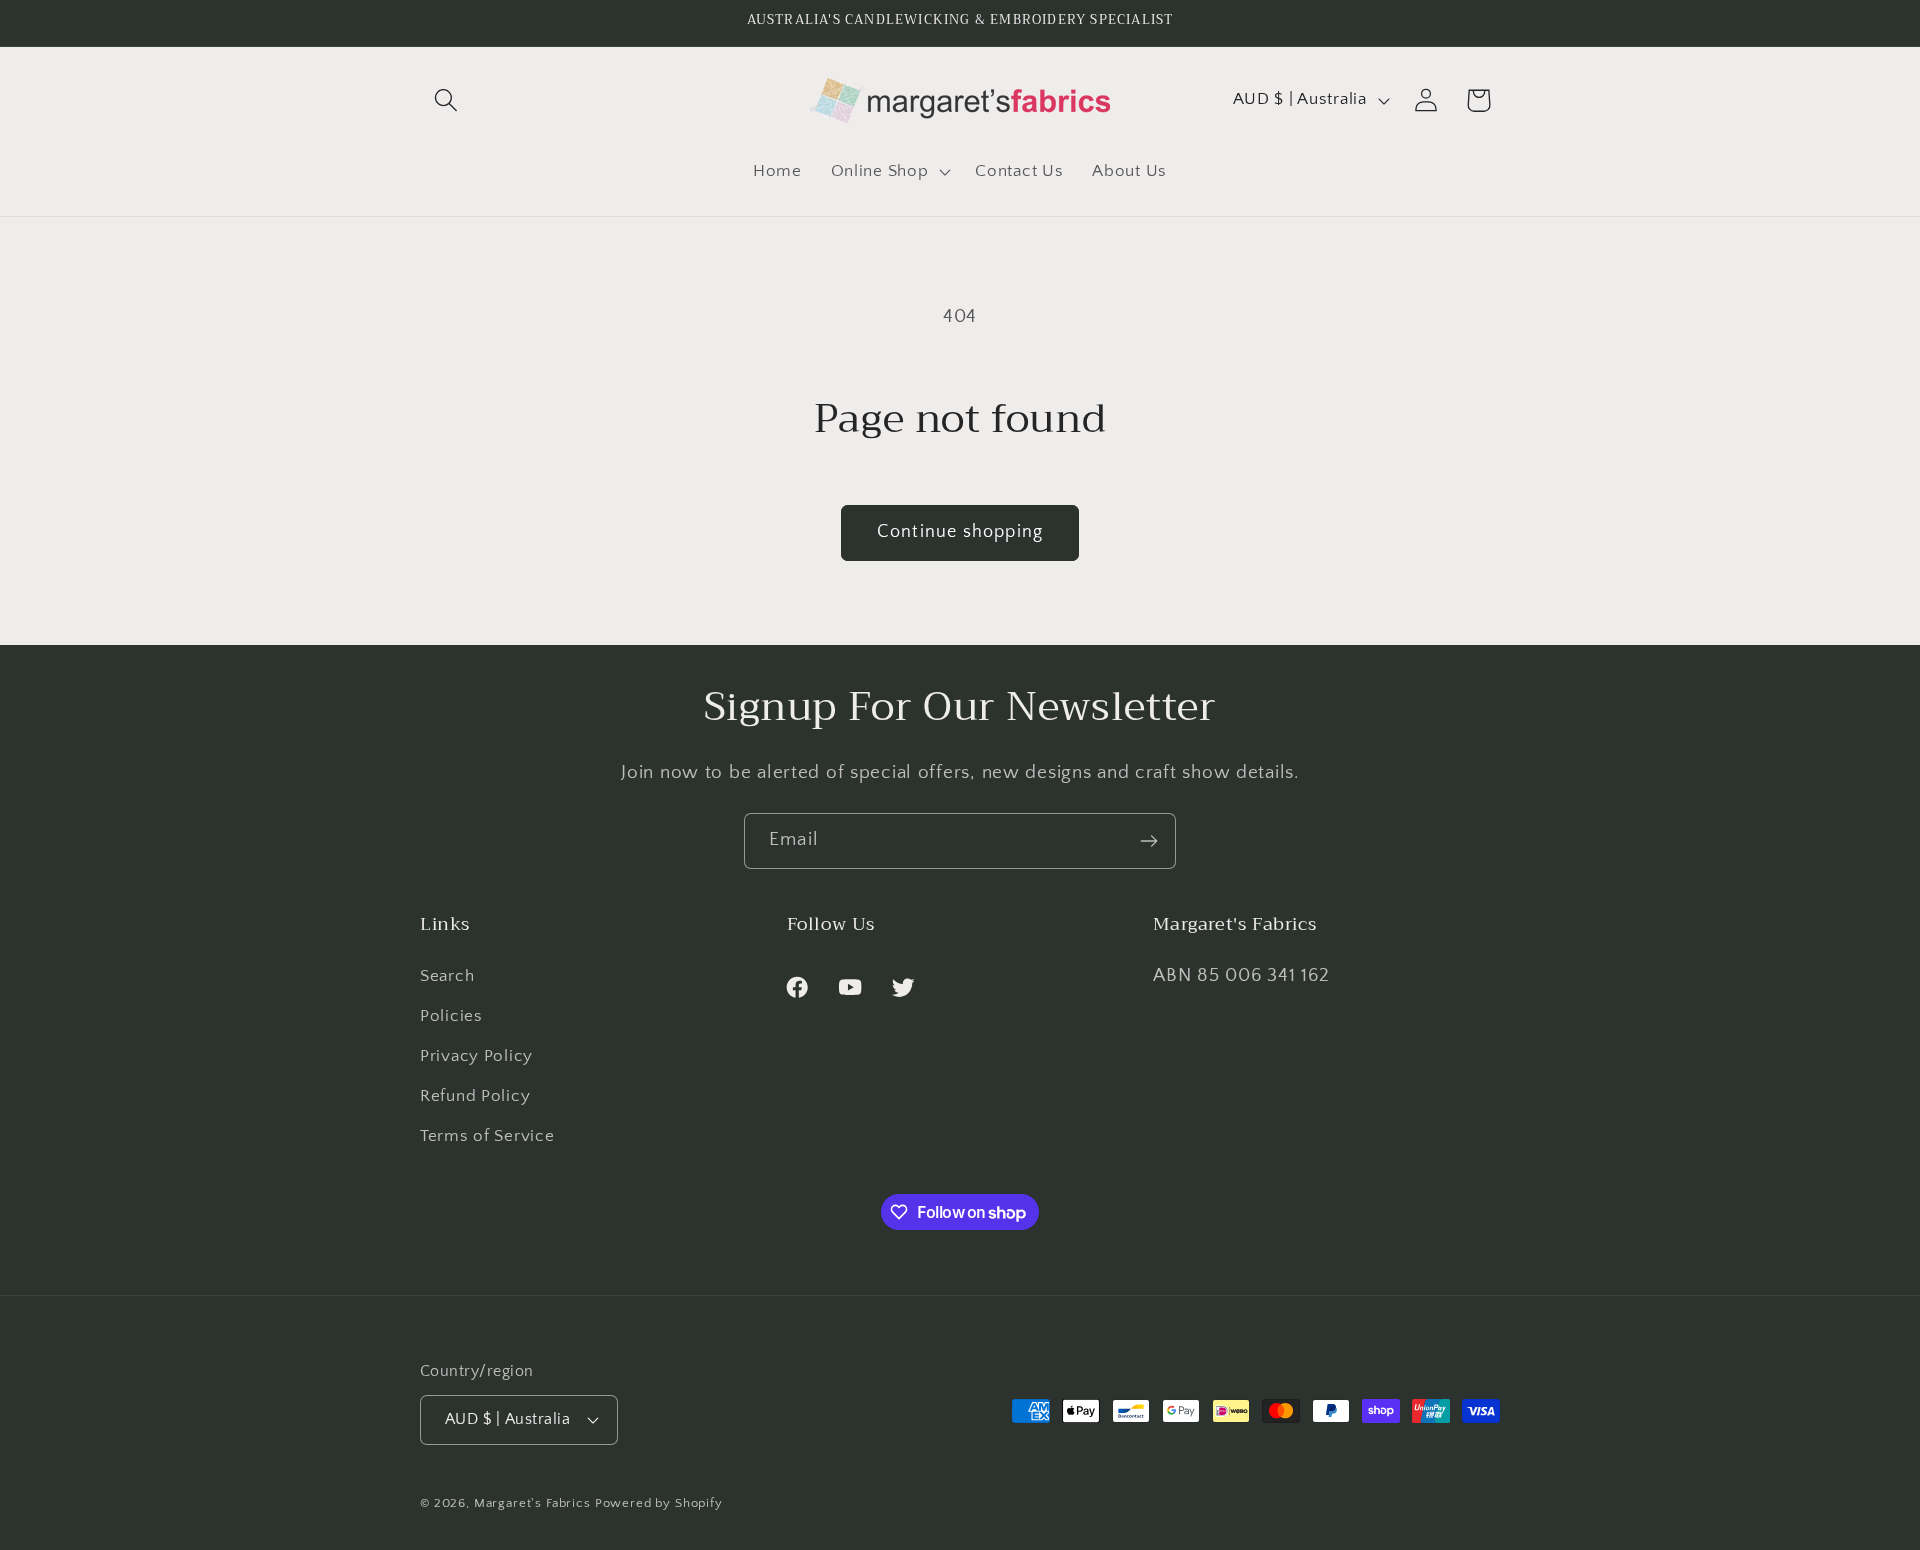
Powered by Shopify (659, 1502)
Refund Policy (475, 1097)
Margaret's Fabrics (532, 1502)
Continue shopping (960, 532)
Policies (451, 1017)
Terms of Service (487, 1137)
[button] (446, 100)
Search (447, 977)
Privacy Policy (476, 1057)
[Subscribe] (1148, 841)
